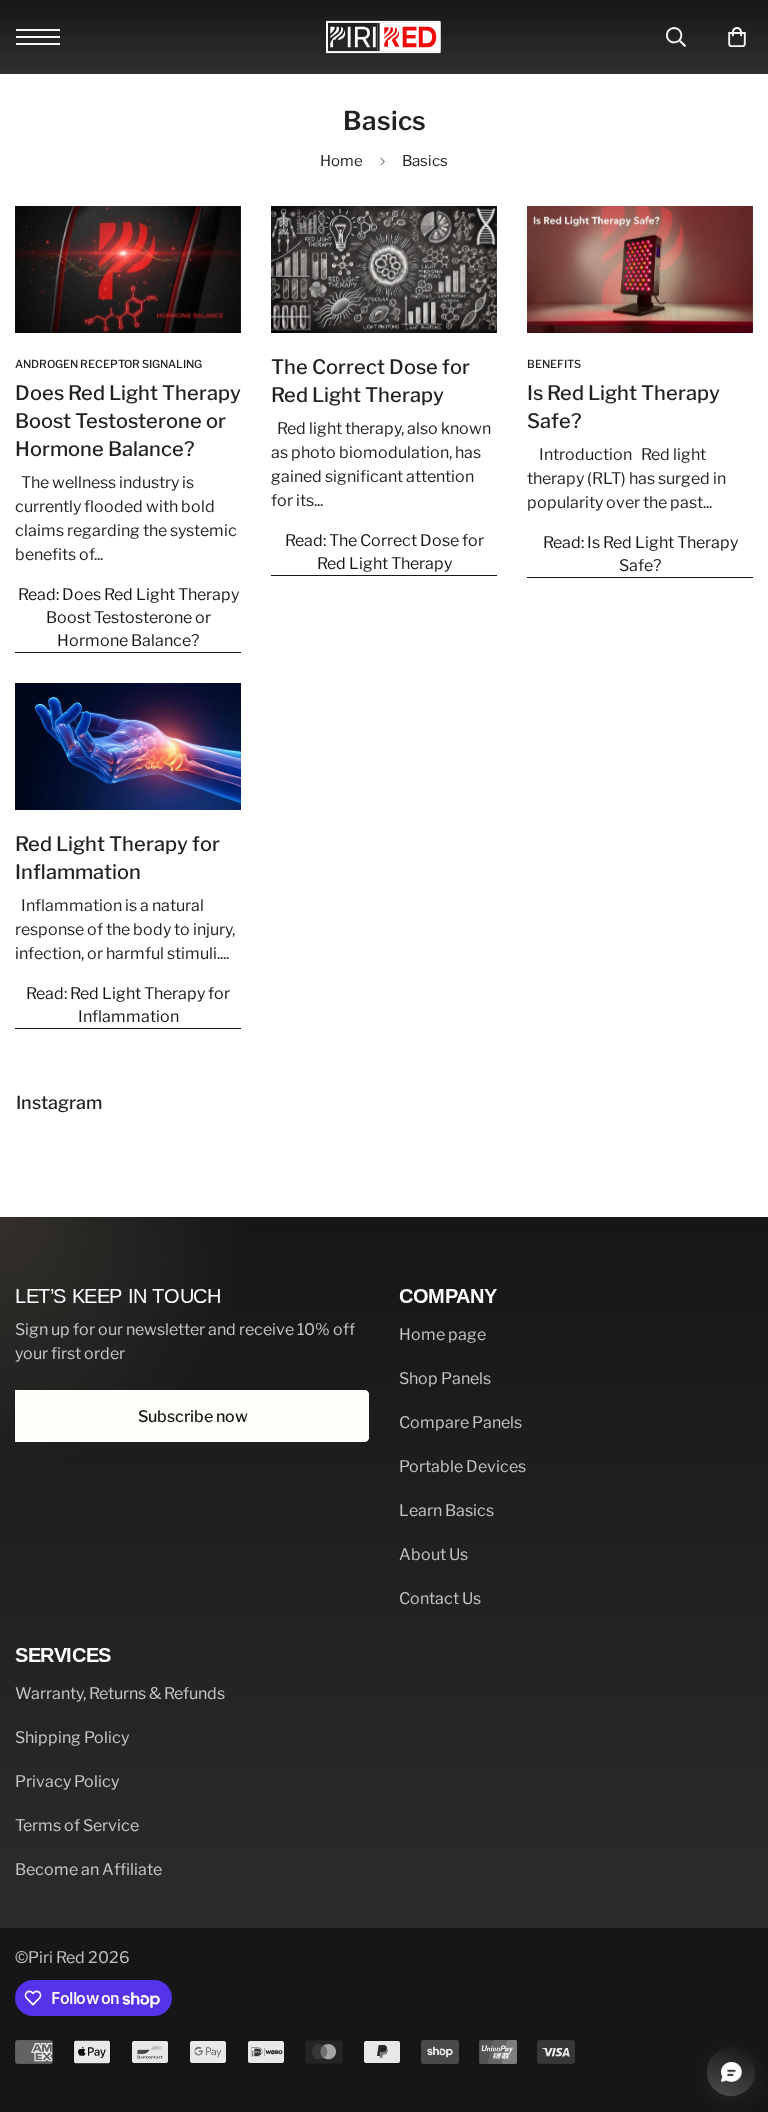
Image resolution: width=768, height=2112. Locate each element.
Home (341, 161)
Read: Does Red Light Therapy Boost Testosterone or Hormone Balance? (128, 617)
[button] (730, 37)
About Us (433, 1554)
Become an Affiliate (88, 1869)
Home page (442, 1334)
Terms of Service (77, 1825)
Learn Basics (446, 1510)
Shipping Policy (72, 1737)
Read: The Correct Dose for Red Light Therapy (384, 552)
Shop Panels (445, 1378)
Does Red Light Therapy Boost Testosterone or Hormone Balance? (128, 421)
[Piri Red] (384, 37)
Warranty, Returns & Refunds (120, 1693)
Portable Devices (462, 1466)
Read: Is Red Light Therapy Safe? (640, 554)
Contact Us (440, 1598)
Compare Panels (460, 1422)
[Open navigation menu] (38, 37)
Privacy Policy (67, 1781)
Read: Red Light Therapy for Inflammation (128, 1005)
